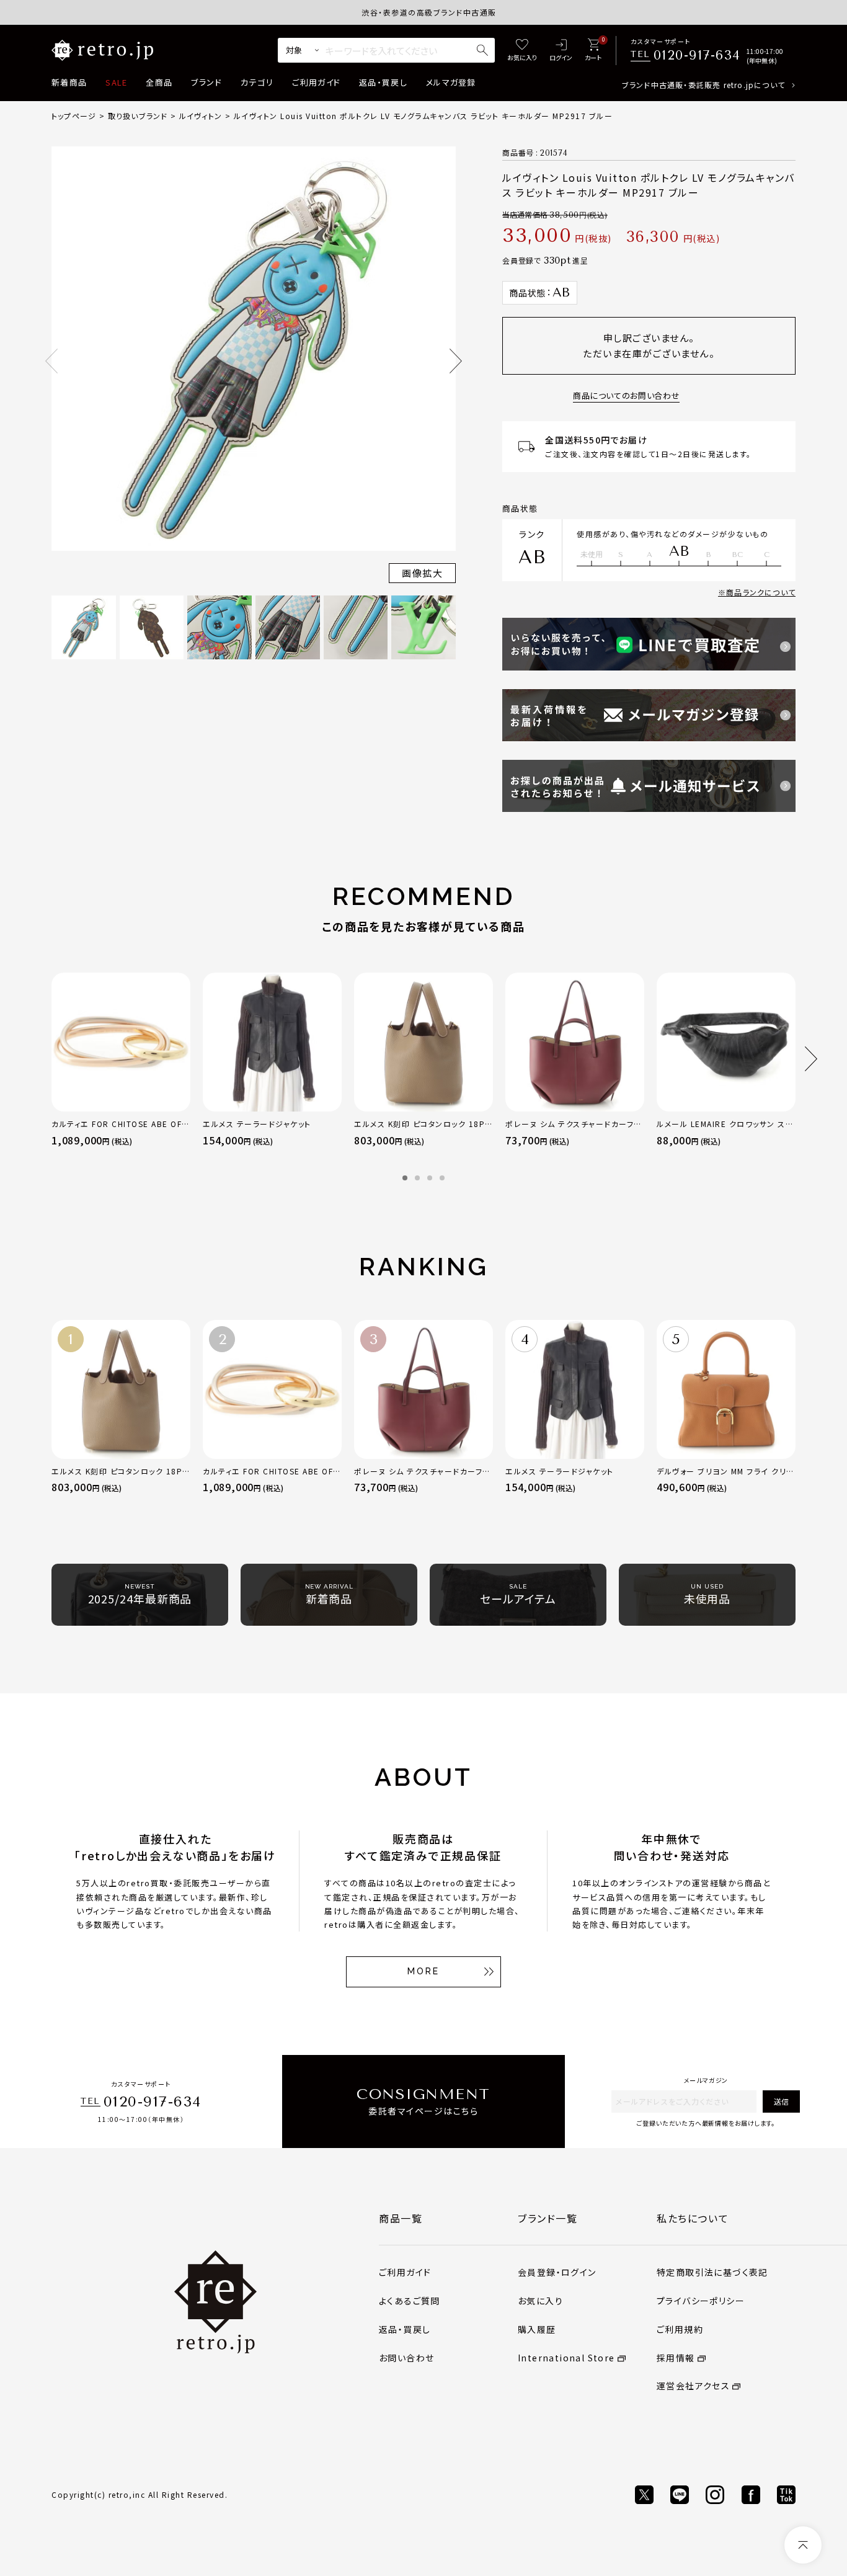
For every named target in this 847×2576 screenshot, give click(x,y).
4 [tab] (442, 1178)
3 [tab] (430, 1178)
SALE (116, 82)
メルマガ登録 (451, 82)
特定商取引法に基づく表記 (712, 2272)
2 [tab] (417, 1178)
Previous (51, 361)
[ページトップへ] (803, 2545)
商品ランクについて (761, 592)
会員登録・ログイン (557, 2272)
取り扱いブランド (138, 116)
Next (456, 361)
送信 (781, 2101)
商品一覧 (401, 2218)
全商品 (159, 82)
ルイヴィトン (201, 116)
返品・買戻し (383, 82)
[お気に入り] (522, 51)
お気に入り (540, 2301)
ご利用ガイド (316, 82)
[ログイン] (561, 51)
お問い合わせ (406, 2358)
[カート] (593, 51)
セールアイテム (518, 1595)
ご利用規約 (680, 2329)
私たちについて (693, 2218)
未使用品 (707, 1595)
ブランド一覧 (548, 2218)
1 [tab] (405, 1178)
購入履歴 (537, 2329)
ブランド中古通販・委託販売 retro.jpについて (703, 85)
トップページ (74, 116)
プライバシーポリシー (701, 2301)
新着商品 (69, 82)
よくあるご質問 (410, 2301)
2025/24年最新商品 (140, 1595)
